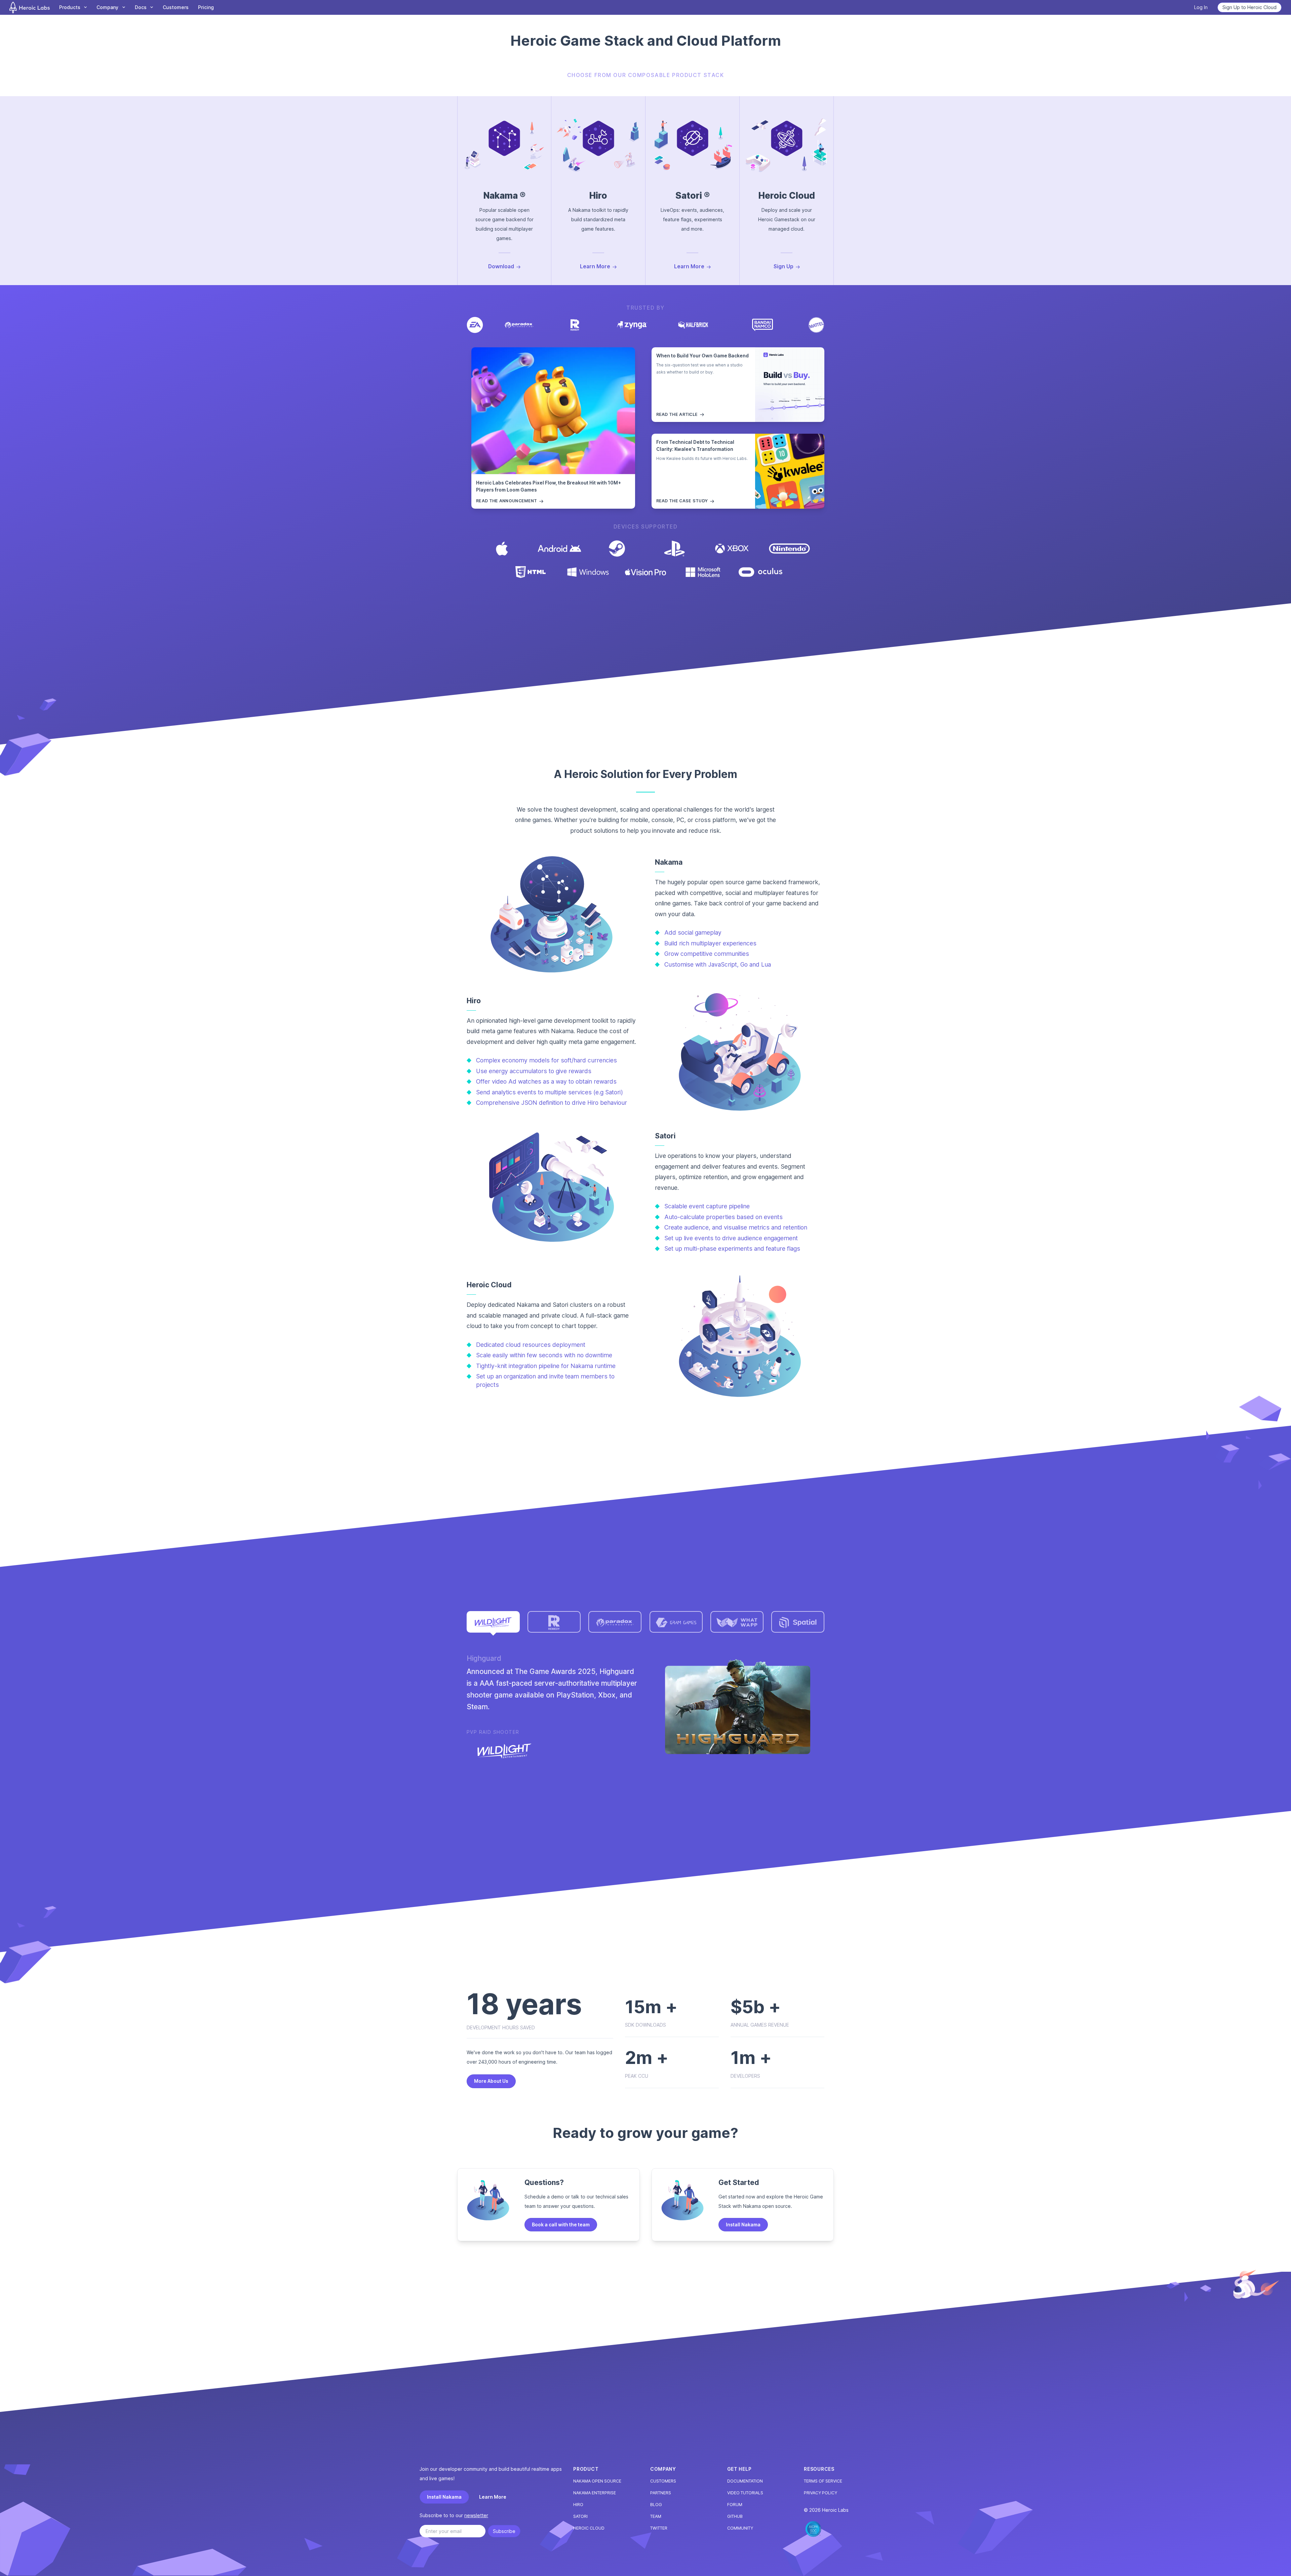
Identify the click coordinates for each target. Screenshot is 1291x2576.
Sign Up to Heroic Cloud (1249, 7)
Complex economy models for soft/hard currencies (546, 1060)
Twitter (659, 2528)
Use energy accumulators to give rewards (534, 1071)
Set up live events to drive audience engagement (731, 1238)
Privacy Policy (820, 2493)
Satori (580, 2516)
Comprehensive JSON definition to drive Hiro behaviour (552, 1103)
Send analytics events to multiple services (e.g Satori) (550, 1092)
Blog (656, 2505)
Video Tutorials (745, 2493)
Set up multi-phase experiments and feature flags (732, 1248)
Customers (176, 7)
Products (70, 7)
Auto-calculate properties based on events (723, 1217)
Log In (1201, 7)
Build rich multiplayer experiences (710, 943)
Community (740, 2528)
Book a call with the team (561, 2224)
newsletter (476, 2515)
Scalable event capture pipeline (707, 1206)
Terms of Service (823, 2481)
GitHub (735, 2516)
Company (107, 7)
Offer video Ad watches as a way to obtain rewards (546, 1081)
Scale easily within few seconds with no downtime (544, 1355)
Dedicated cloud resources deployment (531, 1345)
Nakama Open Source (597, 2481)
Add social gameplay (693, 932)
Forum (735, 2505)
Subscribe (504, 2531)
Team (656, 2516)
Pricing (206, 7)
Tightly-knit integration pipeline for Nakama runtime (546, 1366)
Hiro (578, 2505)
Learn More (493, 2497)
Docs (141, 7)
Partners (661, 2493)
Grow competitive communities (707, 954)
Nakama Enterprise (595, 2493)
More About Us (491, 2081)
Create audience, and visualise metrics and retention (736, 1227)
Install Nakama (743, 2224)
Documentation (745, 2481)
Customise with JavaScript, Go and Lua (718, 964)
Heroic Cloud (589, 2528)
